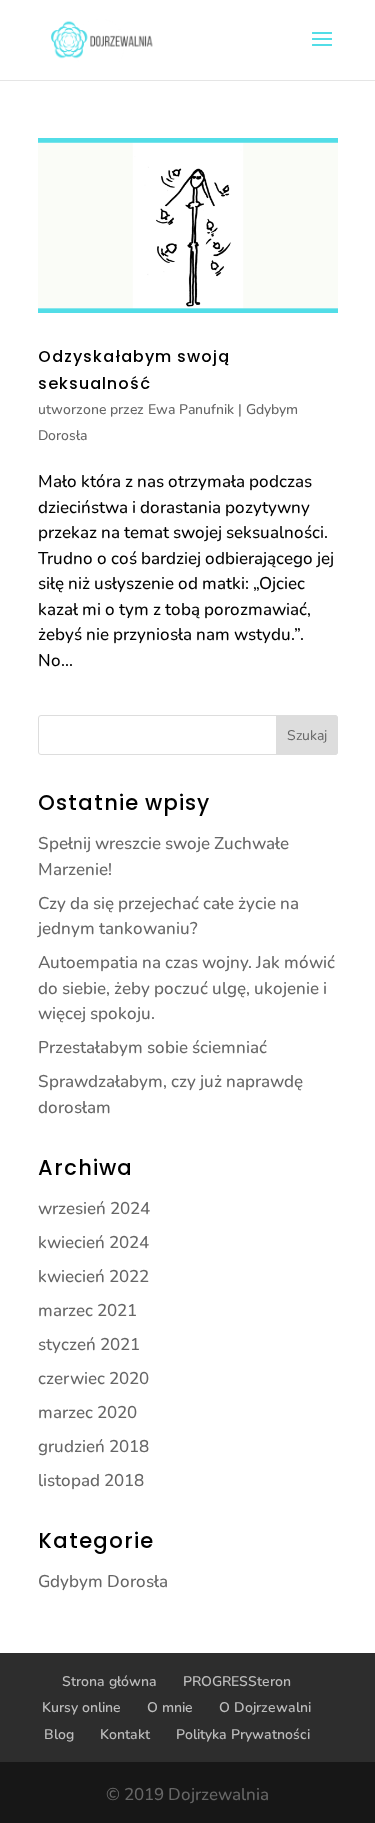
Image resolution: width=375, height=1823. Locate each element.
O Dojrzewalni (265, 1707)
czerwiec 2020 (93, 1378)
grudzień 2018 (93, 1446)
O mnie (170, 1707)
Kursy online (81, 1707)
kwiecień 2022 (93, 1276)
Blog (59, 1734)
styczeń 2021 (89, 1344)
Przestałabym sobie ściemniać (152, 1047)
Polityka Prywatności (243, 1734)
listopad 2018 (91, 1480)
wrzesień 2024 (94, 1208)
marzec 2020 (87, 1412)
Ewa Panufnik (191, 409)
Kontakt (125, 1734)
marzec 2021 (87, 1310)
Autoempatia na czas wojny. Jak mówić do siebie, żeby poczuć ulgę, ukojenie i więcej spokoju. (186, 988)
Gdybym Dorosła (103, 1581)
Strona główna (109, 1681)
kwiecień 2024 (93, 1242)
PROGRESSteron (237, 1681)
